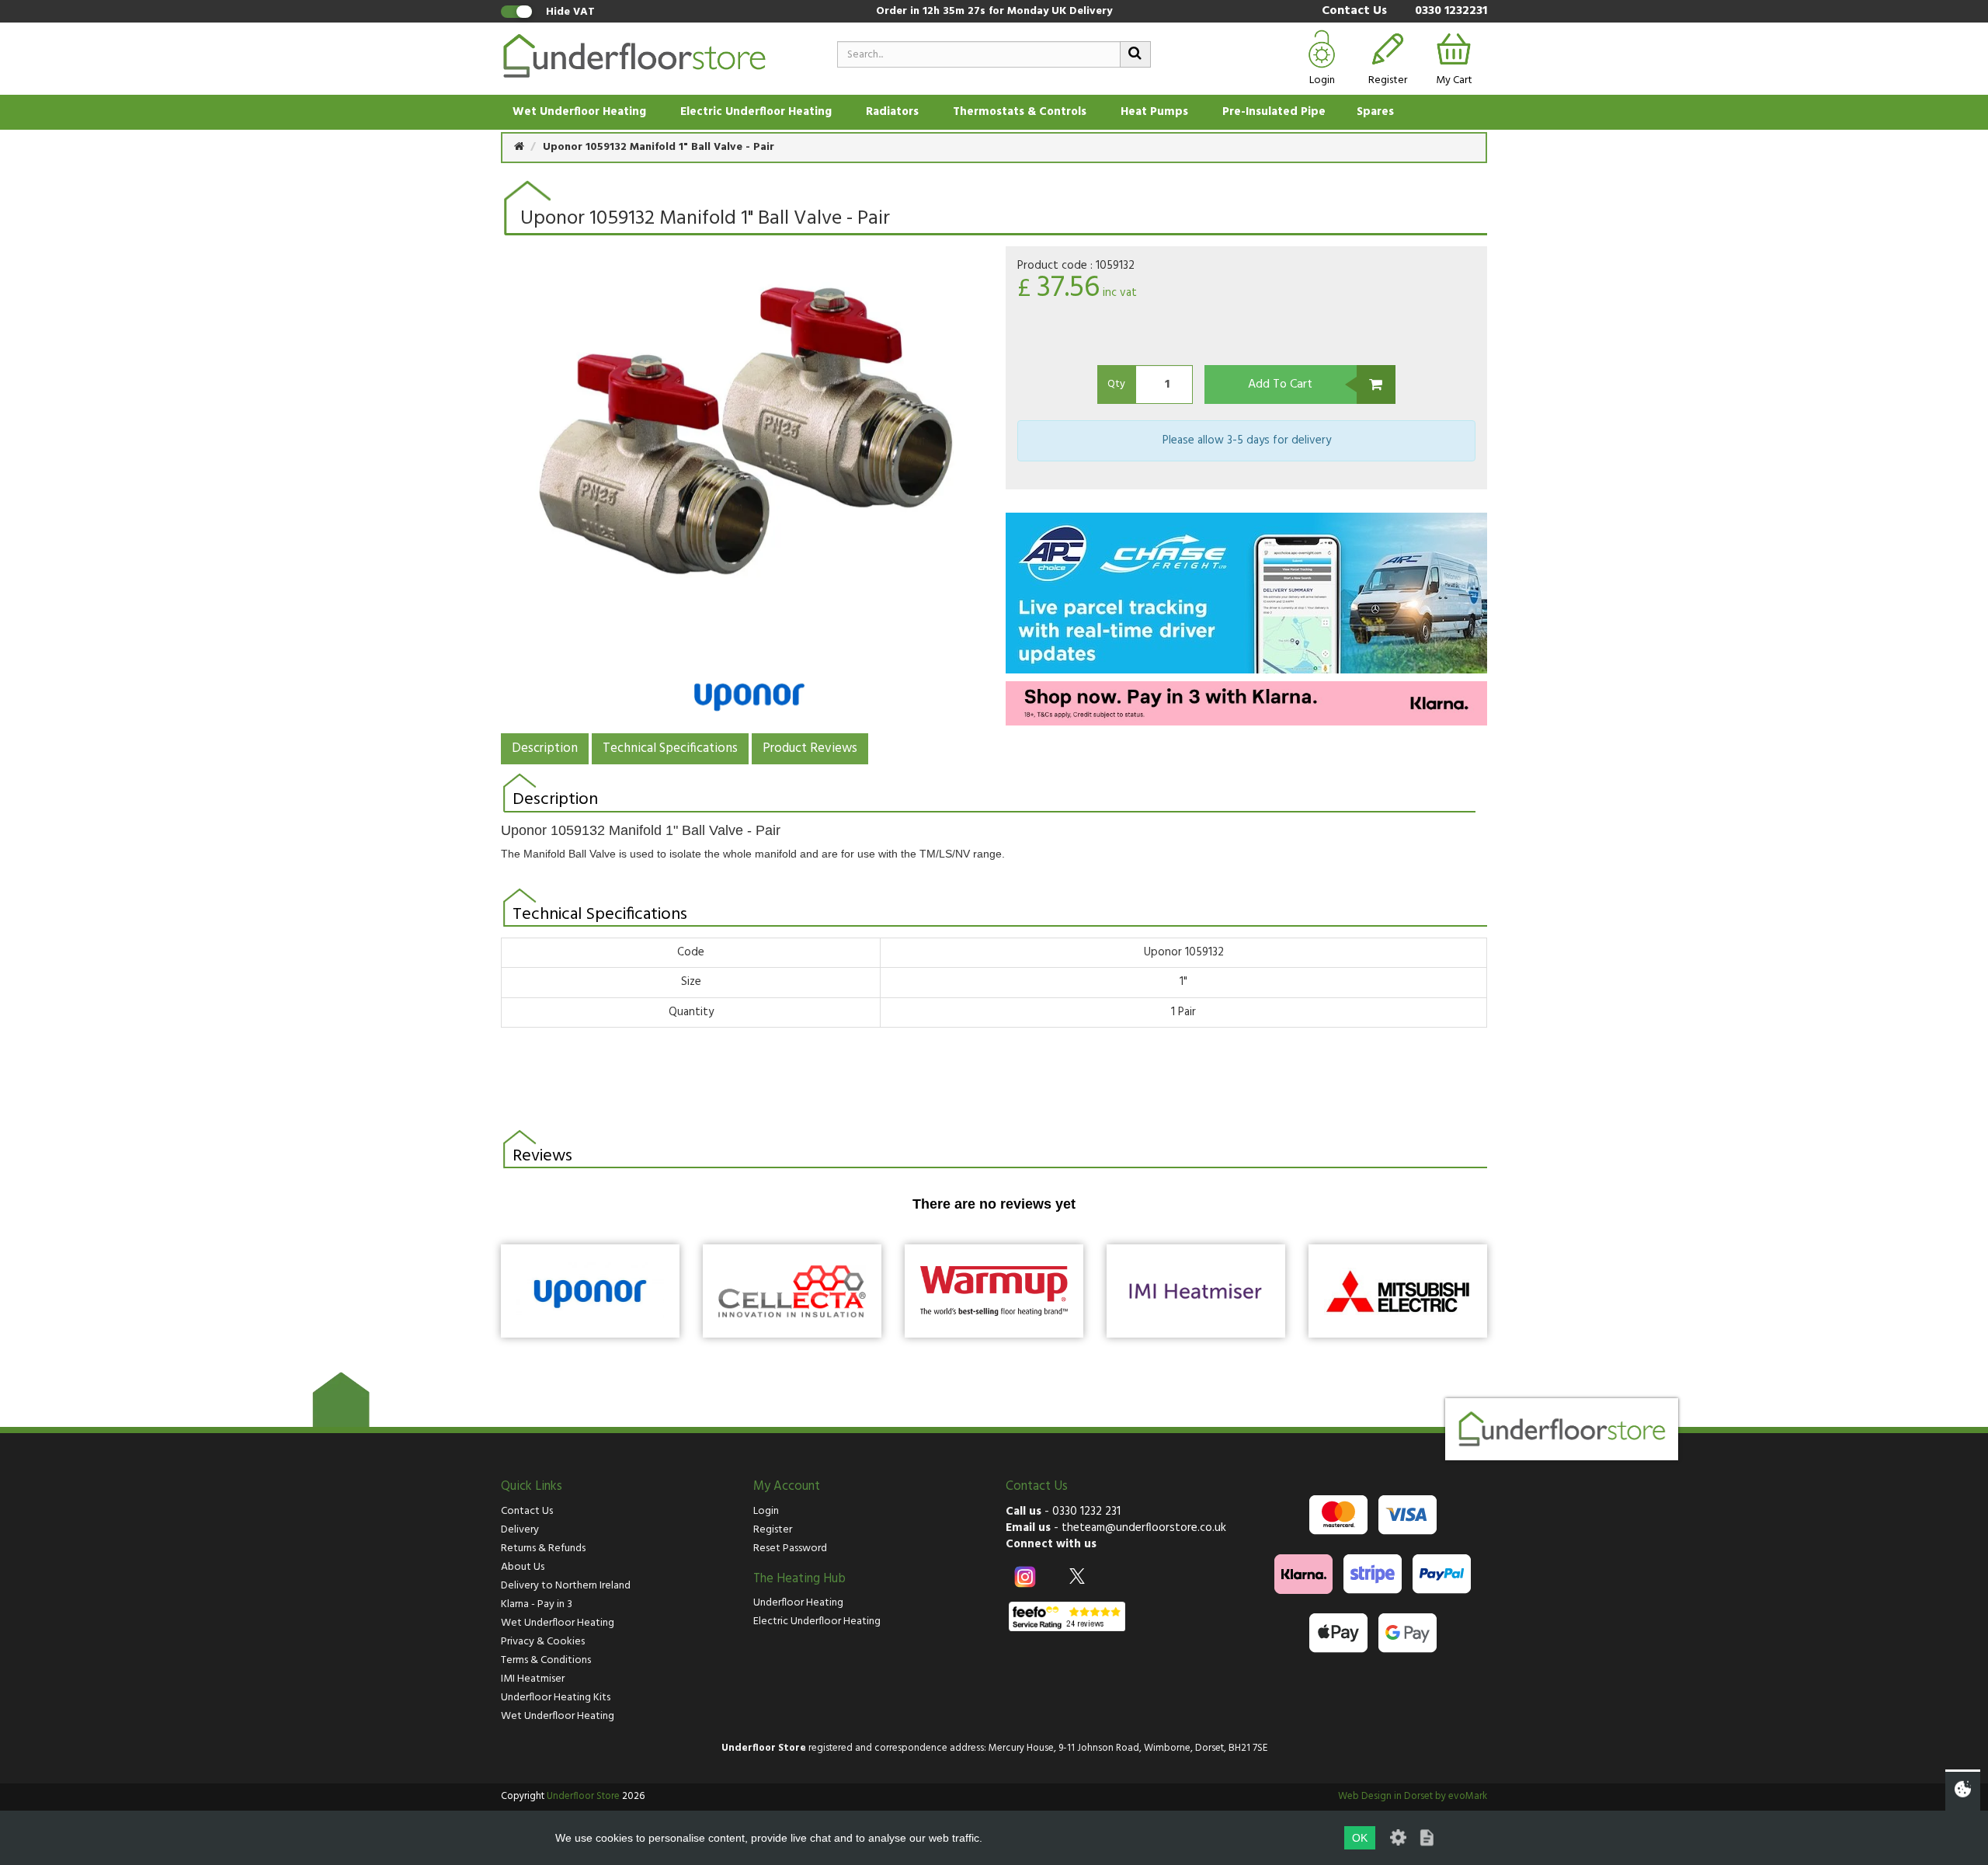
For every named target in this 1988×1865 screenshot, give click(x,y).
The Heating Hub (799, 1579)
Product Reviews (810, 748)
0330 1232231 (1451, 11)
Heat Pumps (1154, 112)
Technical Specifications (670, 748)
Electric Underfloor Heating (756, 112)
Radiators (892, 112)
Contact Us (1354, 11)
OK (1360, 1838)
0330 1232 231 (1086, 1512)
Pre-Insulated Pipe (1274, 112)
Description (545, 748)
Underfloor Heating (798, 1603)
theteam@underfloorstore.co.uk (1144, 1528)
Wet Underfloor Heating (579, 112)
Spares (1375, 112)
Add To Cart (1280, 384)
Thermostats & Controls (1020, 112)
